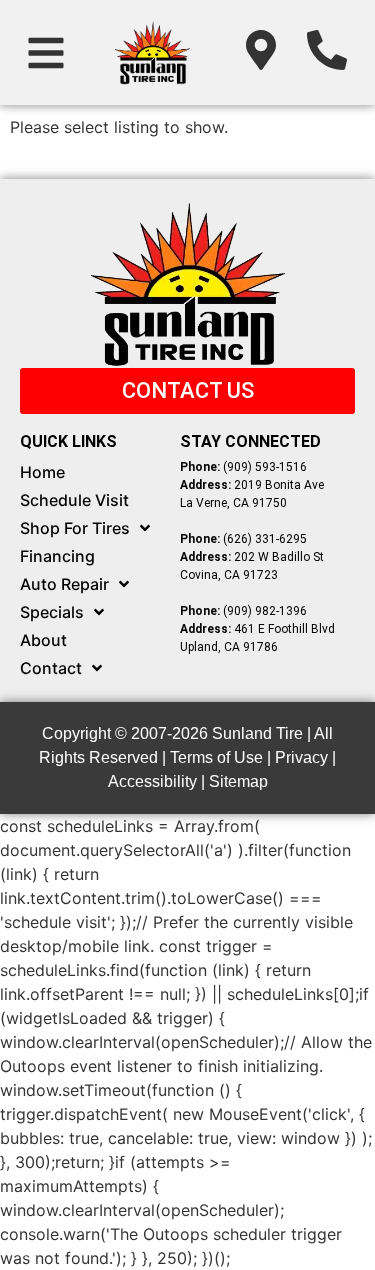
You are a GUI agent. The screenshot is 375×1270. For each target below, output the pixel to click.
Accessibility (152, 781)
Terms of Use (216, 757)
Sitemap (238, 781)
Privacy (301, 757)
